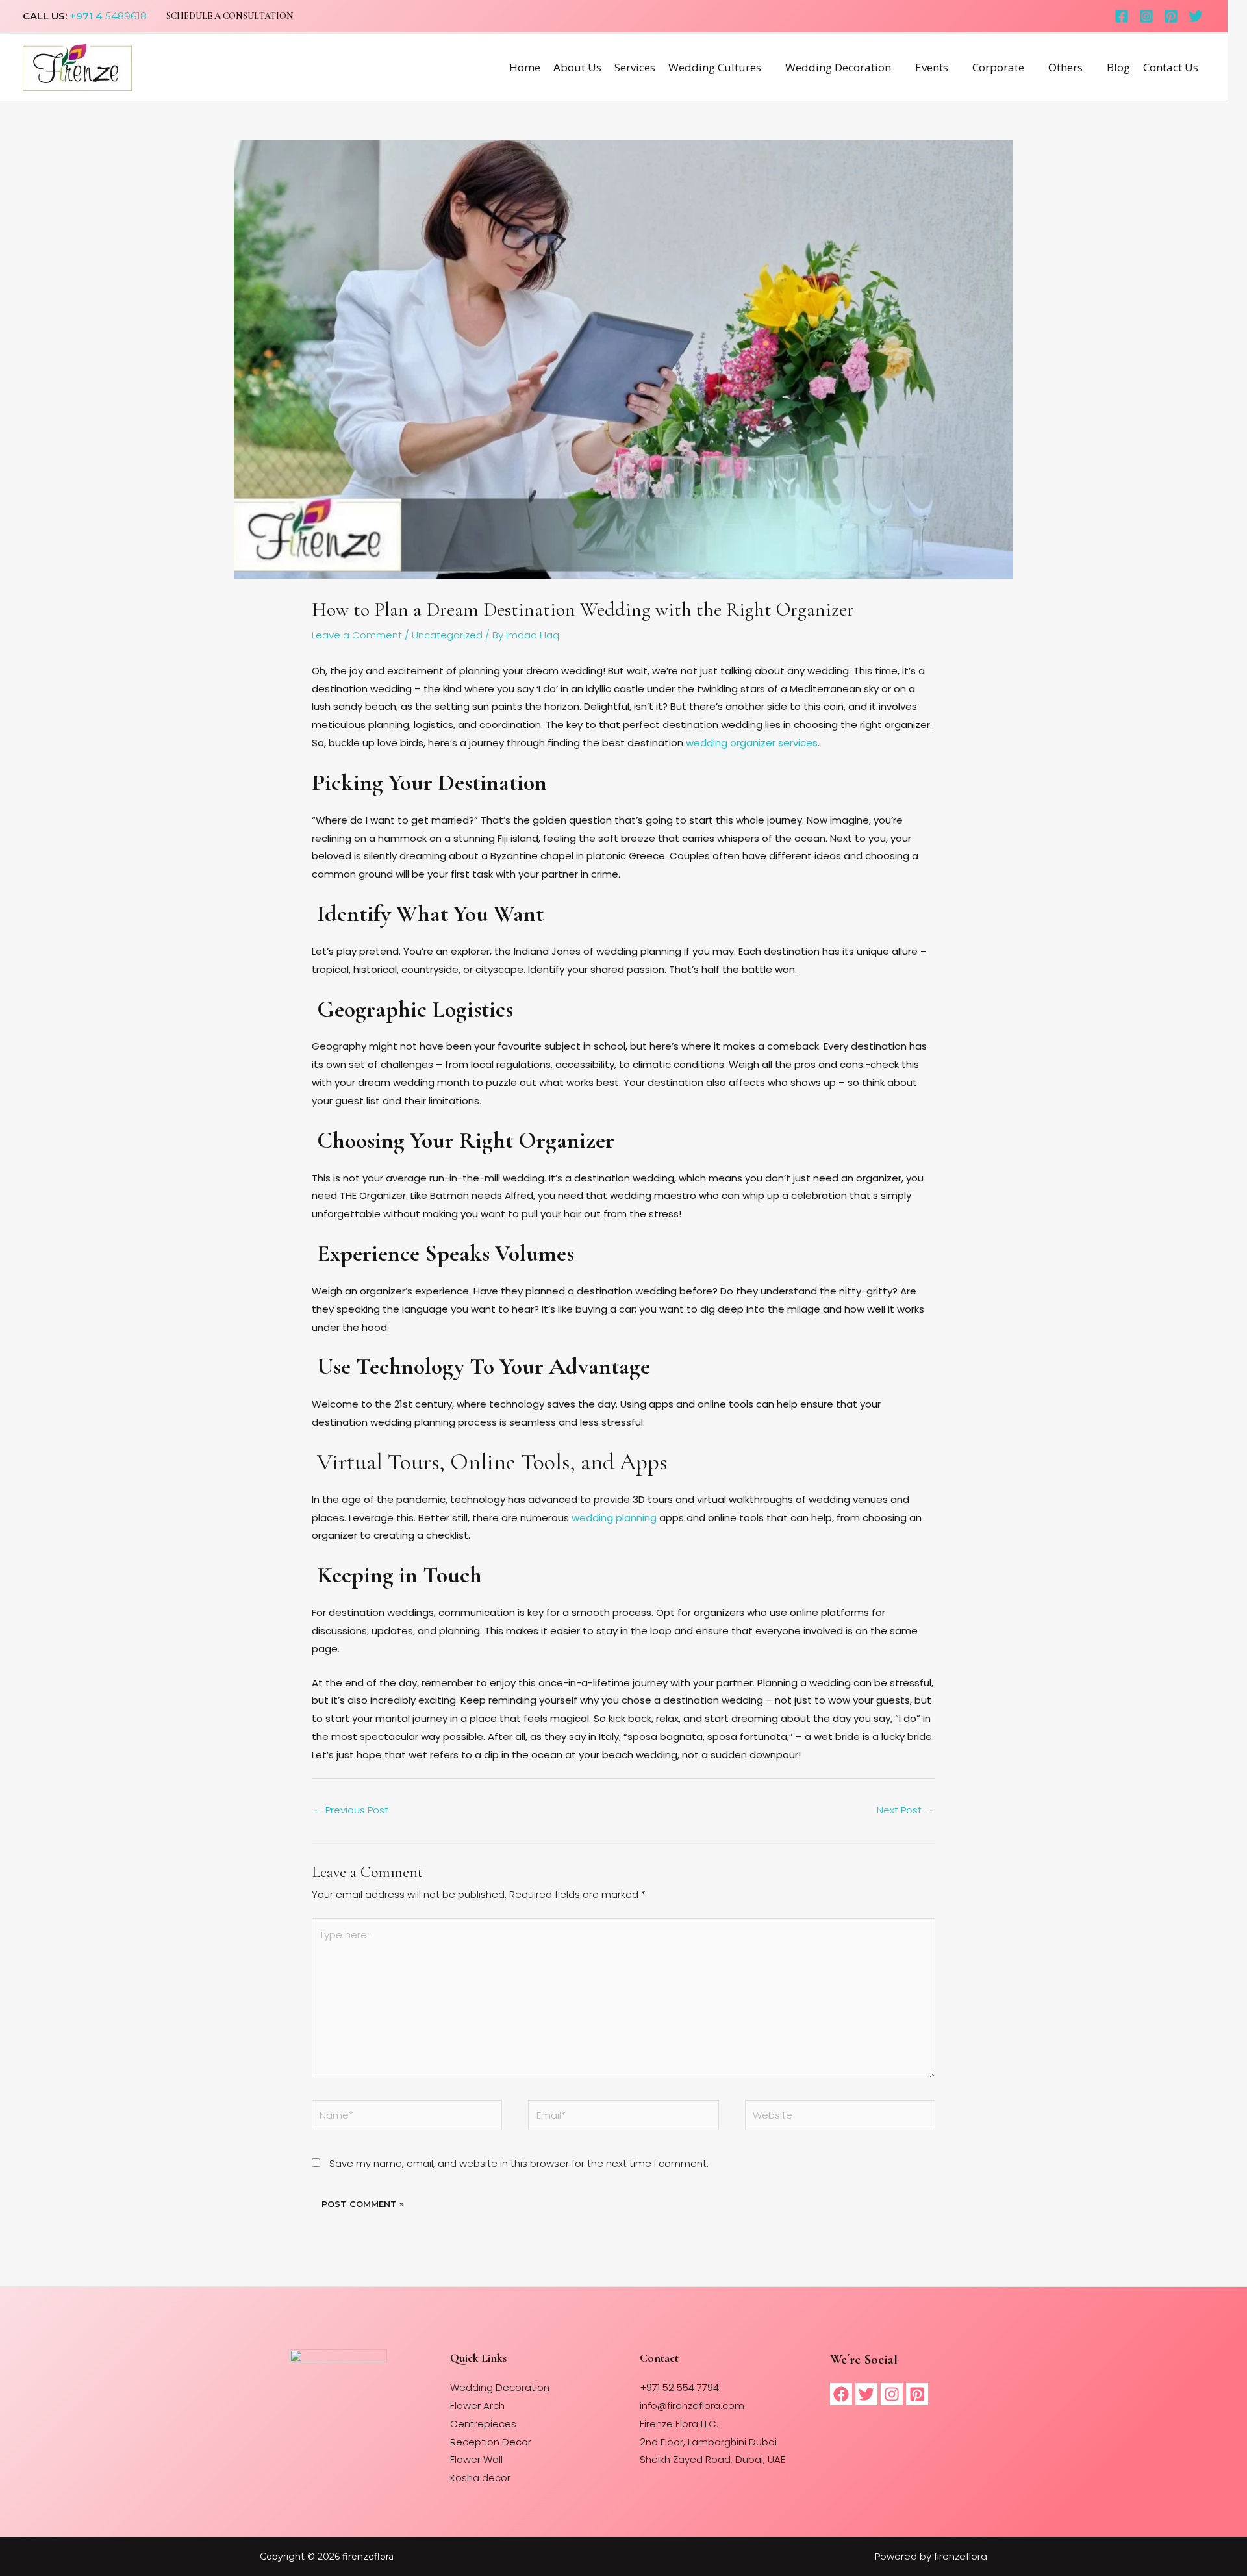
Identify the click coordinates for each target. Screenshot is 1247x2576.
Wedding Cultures (715, 67)
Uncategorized (447, 635)
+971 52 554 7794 (679, 2387)
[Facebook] (1122, 16)
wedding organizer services (752, 743)
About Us (577, 67)
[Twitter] (1196, 16)
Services (635, 67)
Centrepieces (483, 2424)
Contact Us (1171, 67)
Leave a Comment (357, 635)
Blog (1118, 67)
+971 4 (86, 16)
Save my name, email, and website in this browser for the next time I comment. (519, 2163)
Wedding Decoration (838, 67)
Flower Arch (477, 2406)
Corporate (998, 67)
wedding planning (614, 1518)
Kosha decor (480, 2478)
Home (525, 67)
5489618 (125, 16)
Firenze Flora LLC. (679, 2424)
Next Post (905, 1810)
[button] (230, 16)
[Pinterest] (1171, 16)
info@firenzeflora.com (692, 2406)
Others (1065, 67)
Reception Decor (491, 2442)
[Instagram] (1146, 16)
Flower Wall (476, 2459)
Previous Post (351, 1810)
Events (932, 67)
